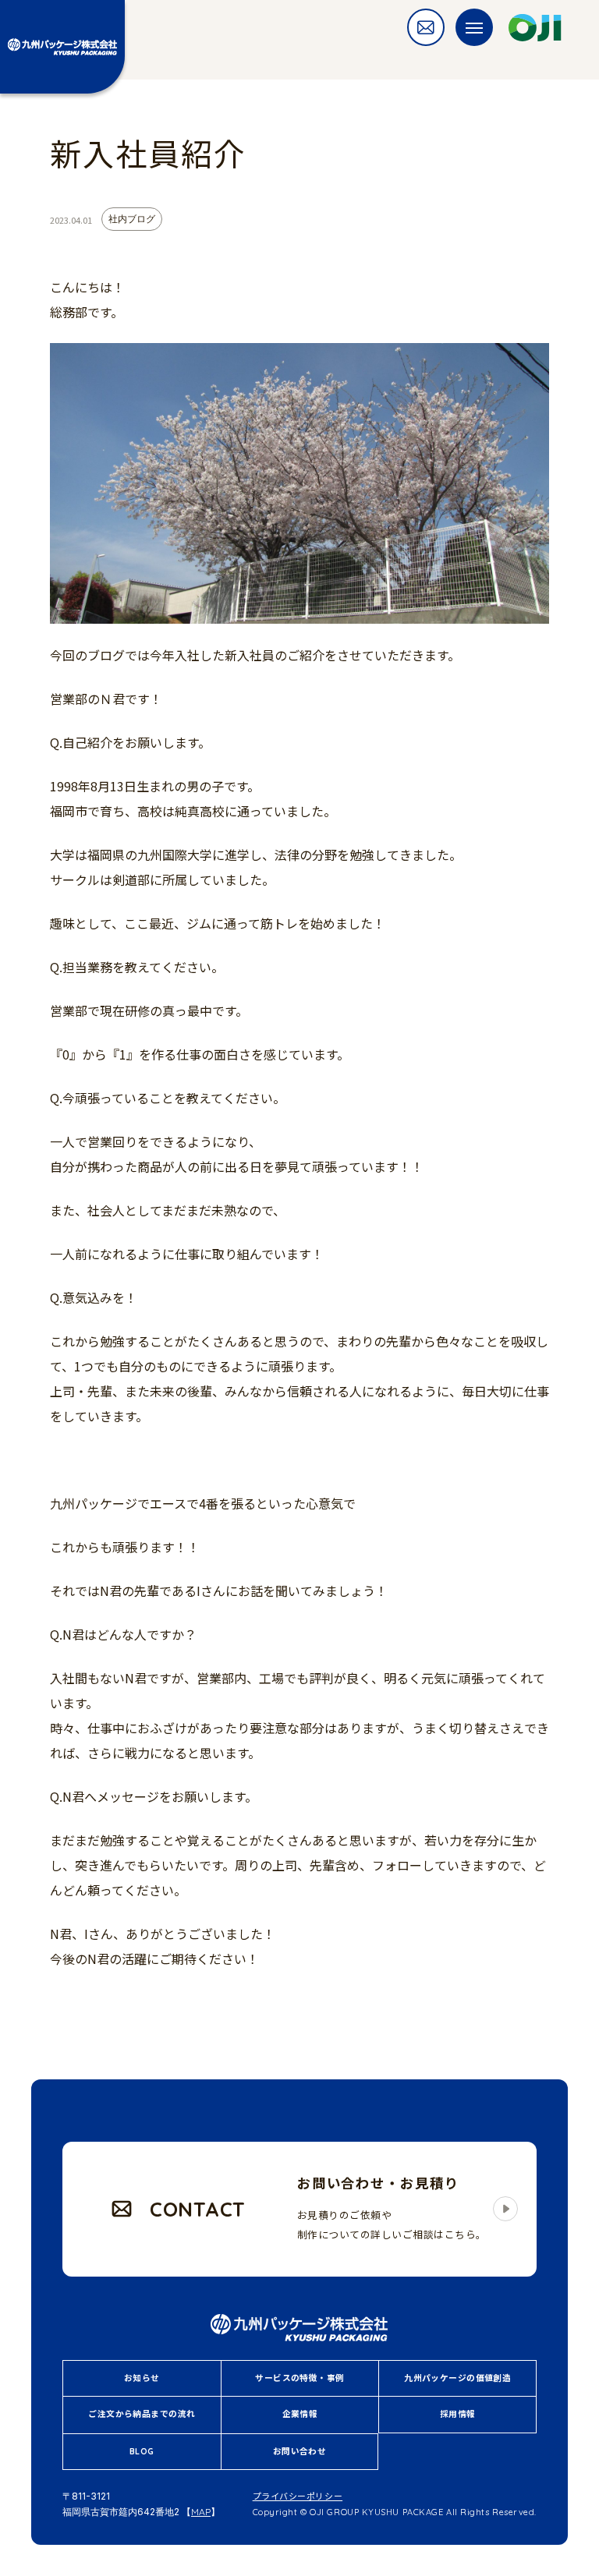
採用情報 (458, 2414)
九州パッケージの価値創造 (457, 2378)
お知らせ (142, 2378)
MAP (201, 2512)
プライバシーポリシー (298, 2496)
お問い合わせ (300, 2451)
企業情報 (300, 2414)
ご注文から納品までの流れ (142, 2414)
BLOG (142, 2451)
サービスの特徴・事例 (299, 2378)
